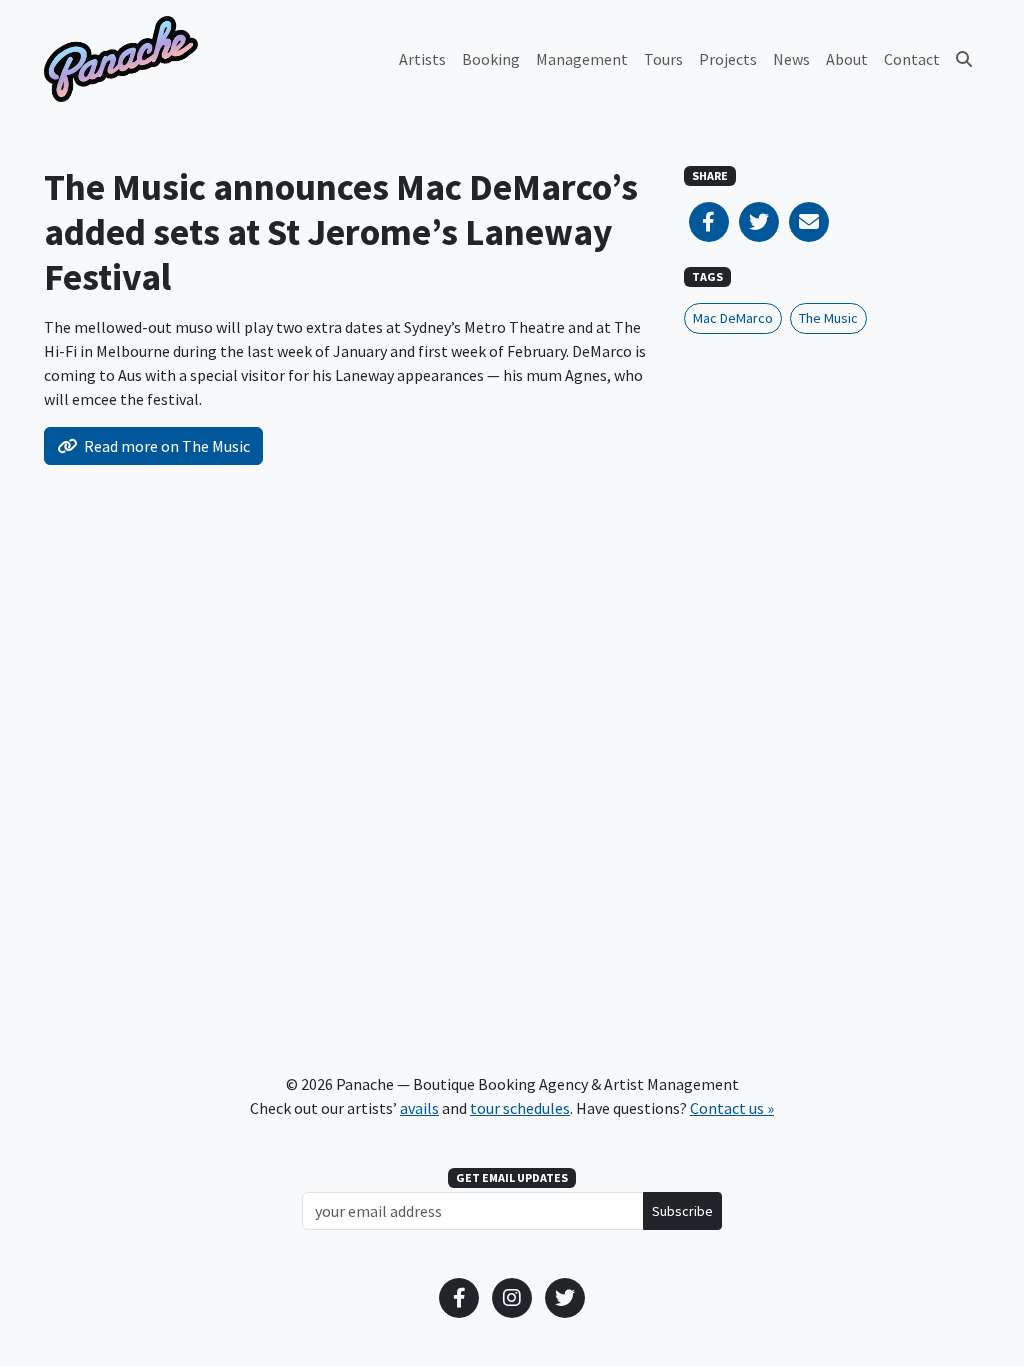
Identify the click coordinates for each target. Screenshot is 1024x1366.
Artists (422, 59)
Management (582, 59)
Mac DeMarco (733, 318)
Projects (728, 59)
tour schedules (520, 1108)
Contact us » (732, 1108)
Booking (491, 59)
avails (419, 1108)
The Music (828, 318)
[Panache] (121, 59)
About (847, 59)
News (791, 59)
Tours (663, 59)
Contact (912, 59)
